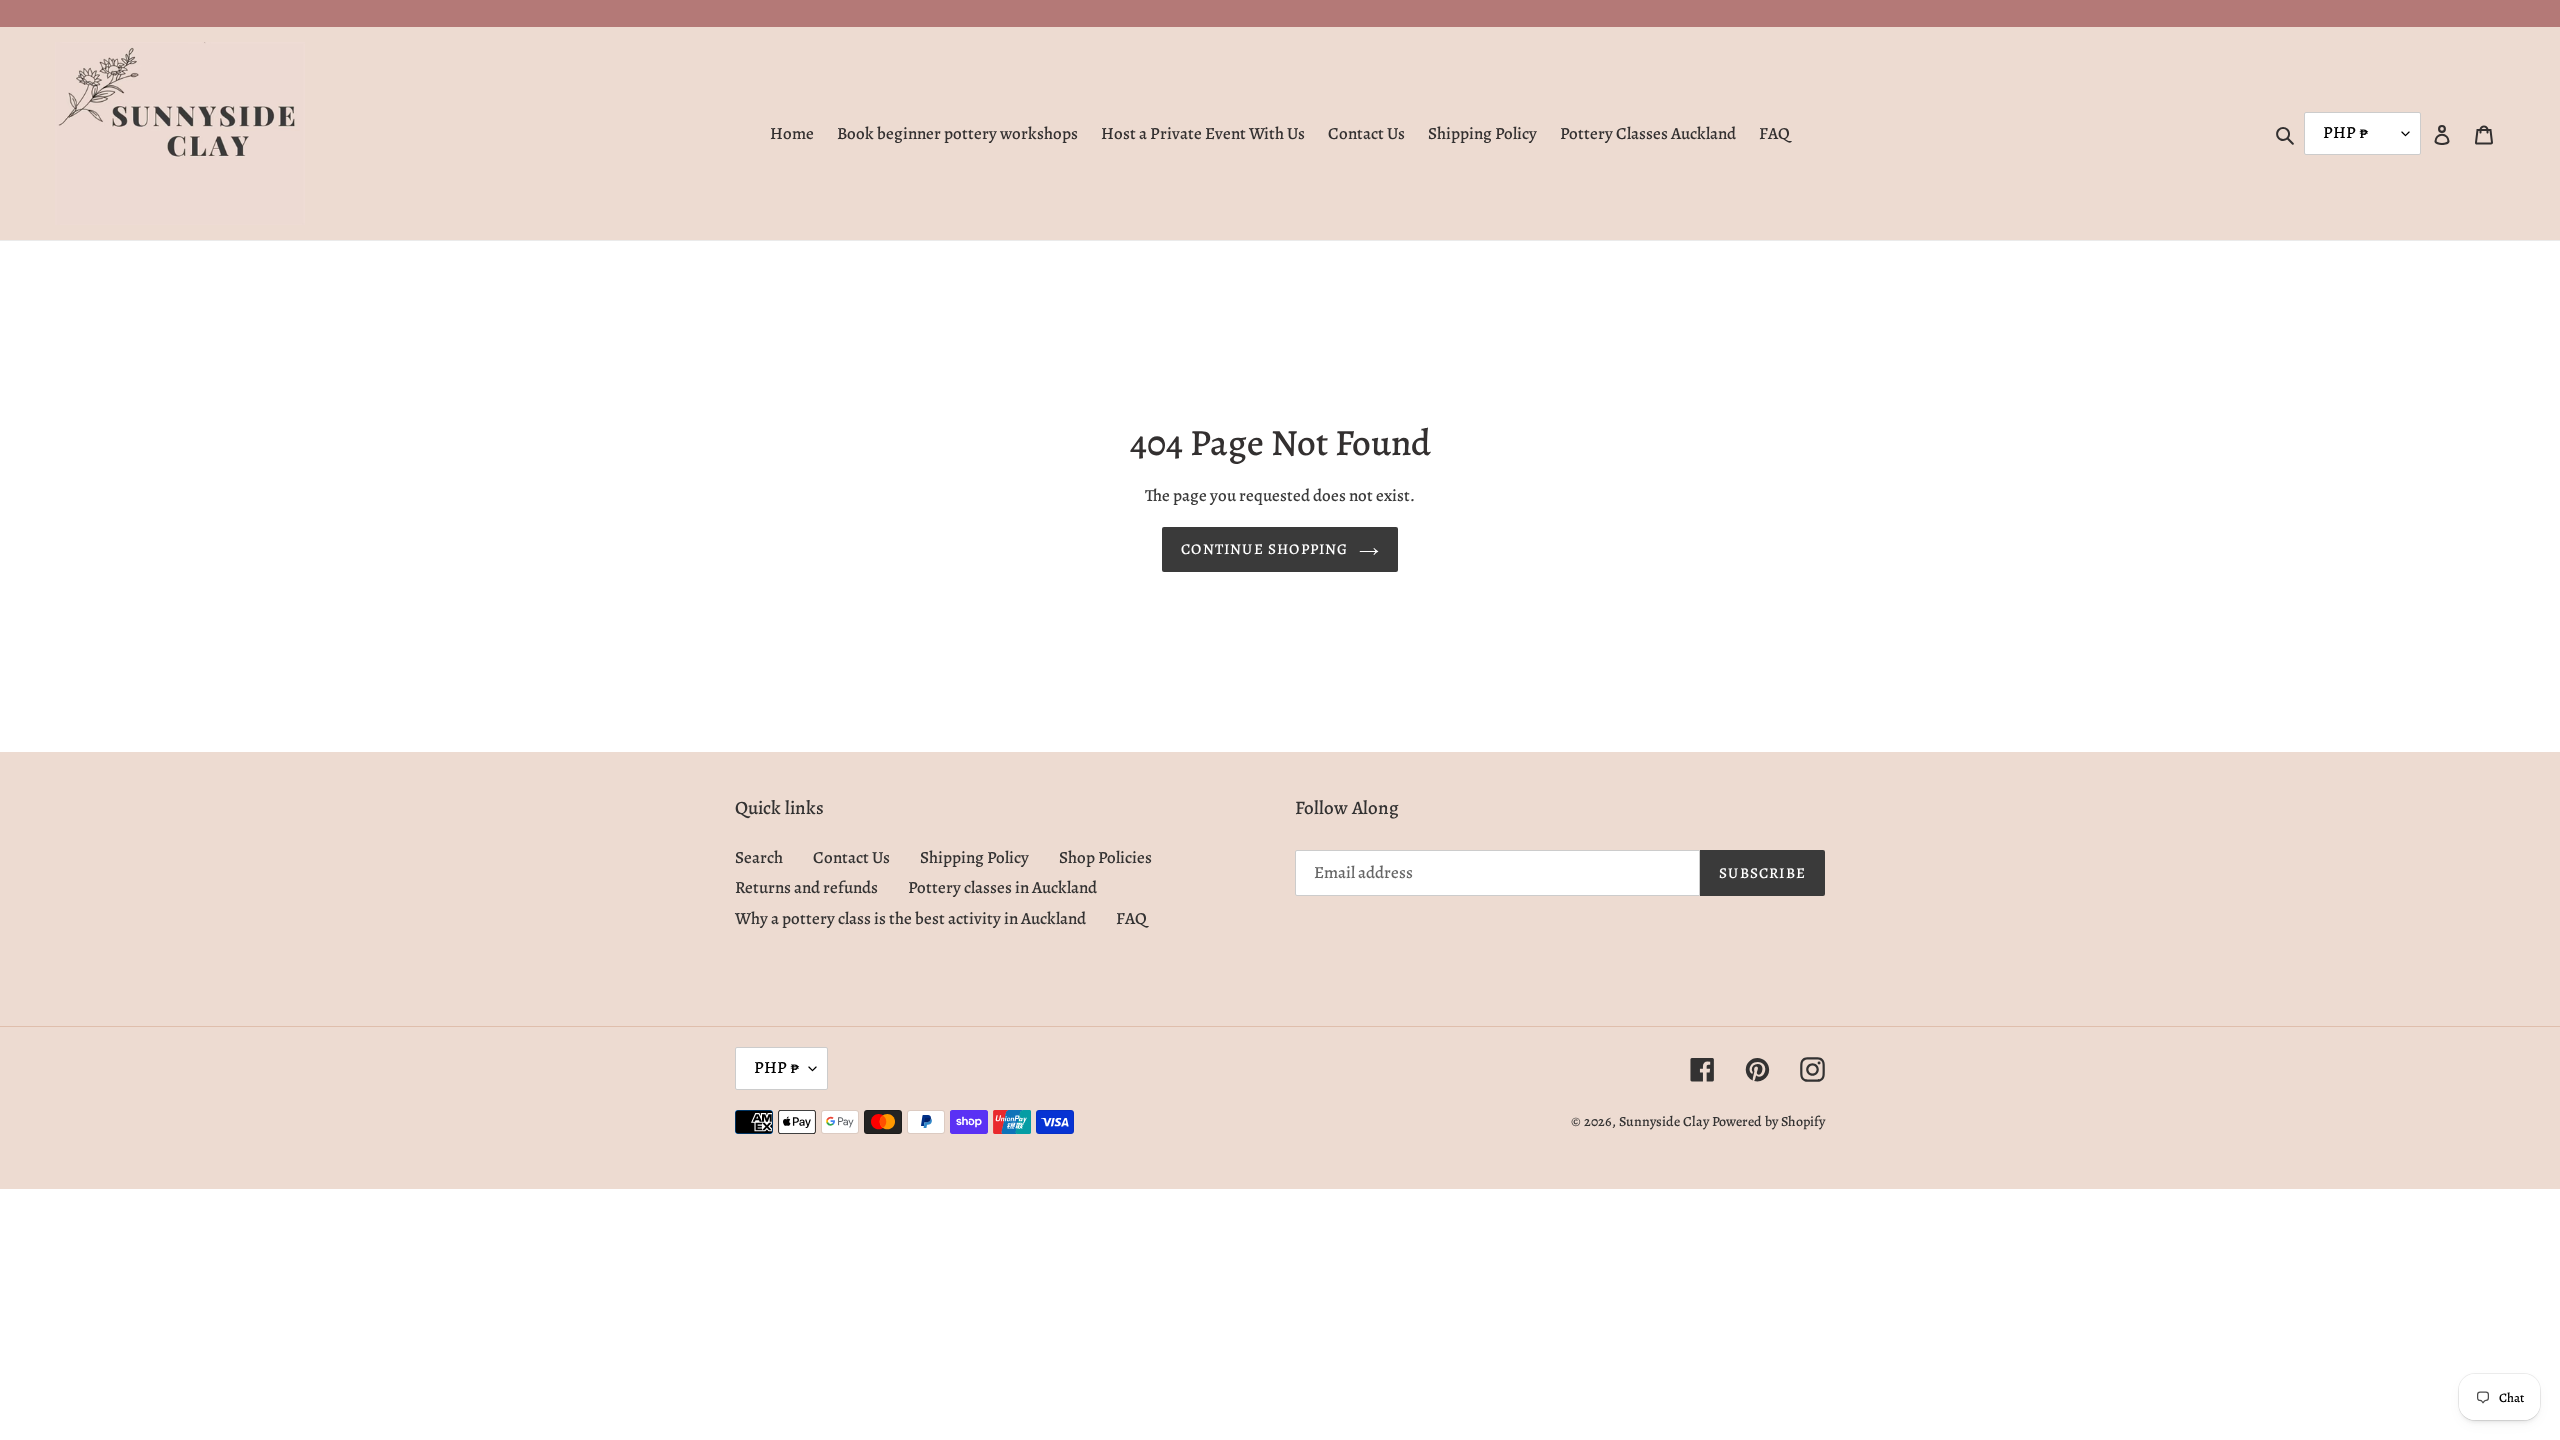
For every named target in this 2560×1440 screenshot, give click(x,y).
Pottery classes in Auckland (1002, 887)
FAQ (1131, 918)
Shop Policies (1105, 857)
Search (759, 857)
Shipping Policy (974, 857)
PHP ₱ (776, 1067)
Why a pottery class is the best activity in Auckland (910, 918)
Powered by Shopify (1768, 1121)
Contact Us (851, 857)
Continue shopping (1264, 549)
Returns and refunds (806, 887)
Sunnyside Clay (1664, 1121)
